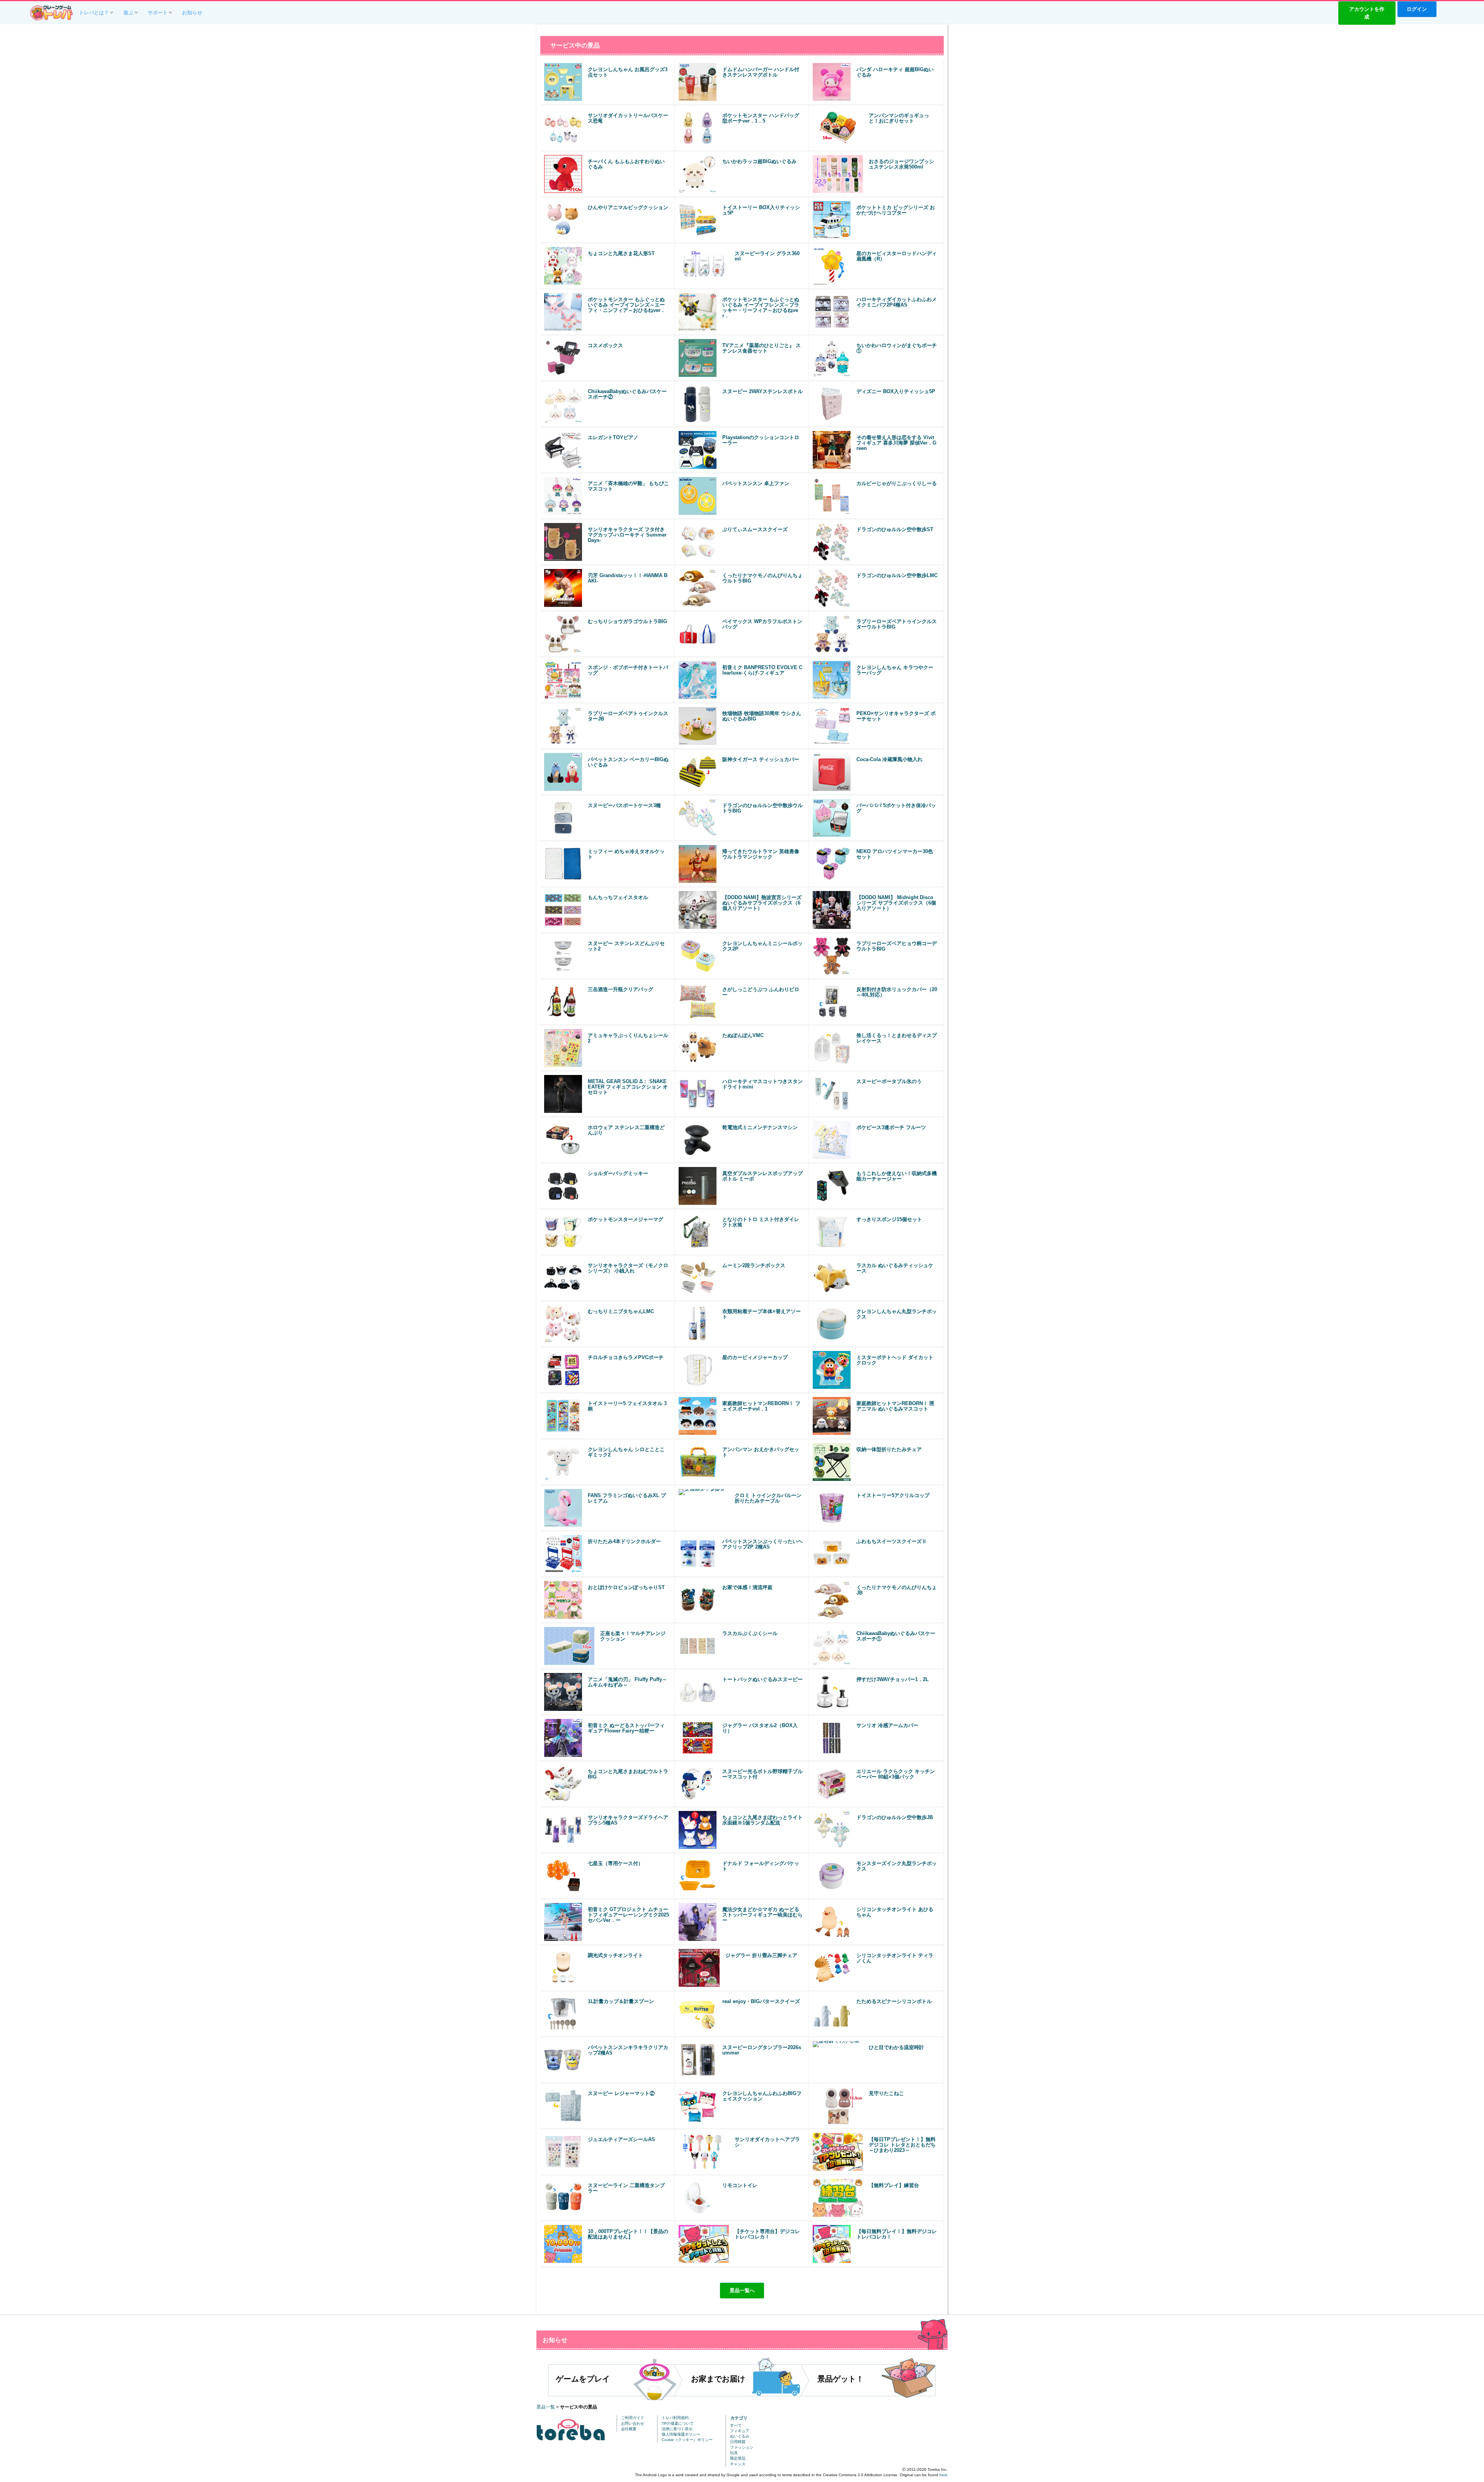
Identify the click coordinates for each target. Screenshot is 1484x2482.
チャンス (738, 2464)
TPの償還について (678, 2423)
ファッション (742, 2447)
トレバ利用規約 (675, 2418)
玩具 (734, 2453)
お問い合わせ (633, 2423)
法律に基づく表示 (677, 2429)
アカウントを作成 (1367, 13)
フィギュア (740, 2431)
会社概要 (629, 2429)
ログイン (1417, 9)
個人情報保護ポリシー (681, 2434)
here (944, 2475)
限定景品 (738, 2458)
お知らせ (192, 13)
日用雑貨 (738, 2442)
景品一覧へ (742, 2290)
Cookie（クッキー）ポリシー (687, 2440)
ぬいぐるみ (740, 2436)
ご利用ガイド (633, 2418)
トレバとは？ (94, 13)
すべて (736, 2425)
